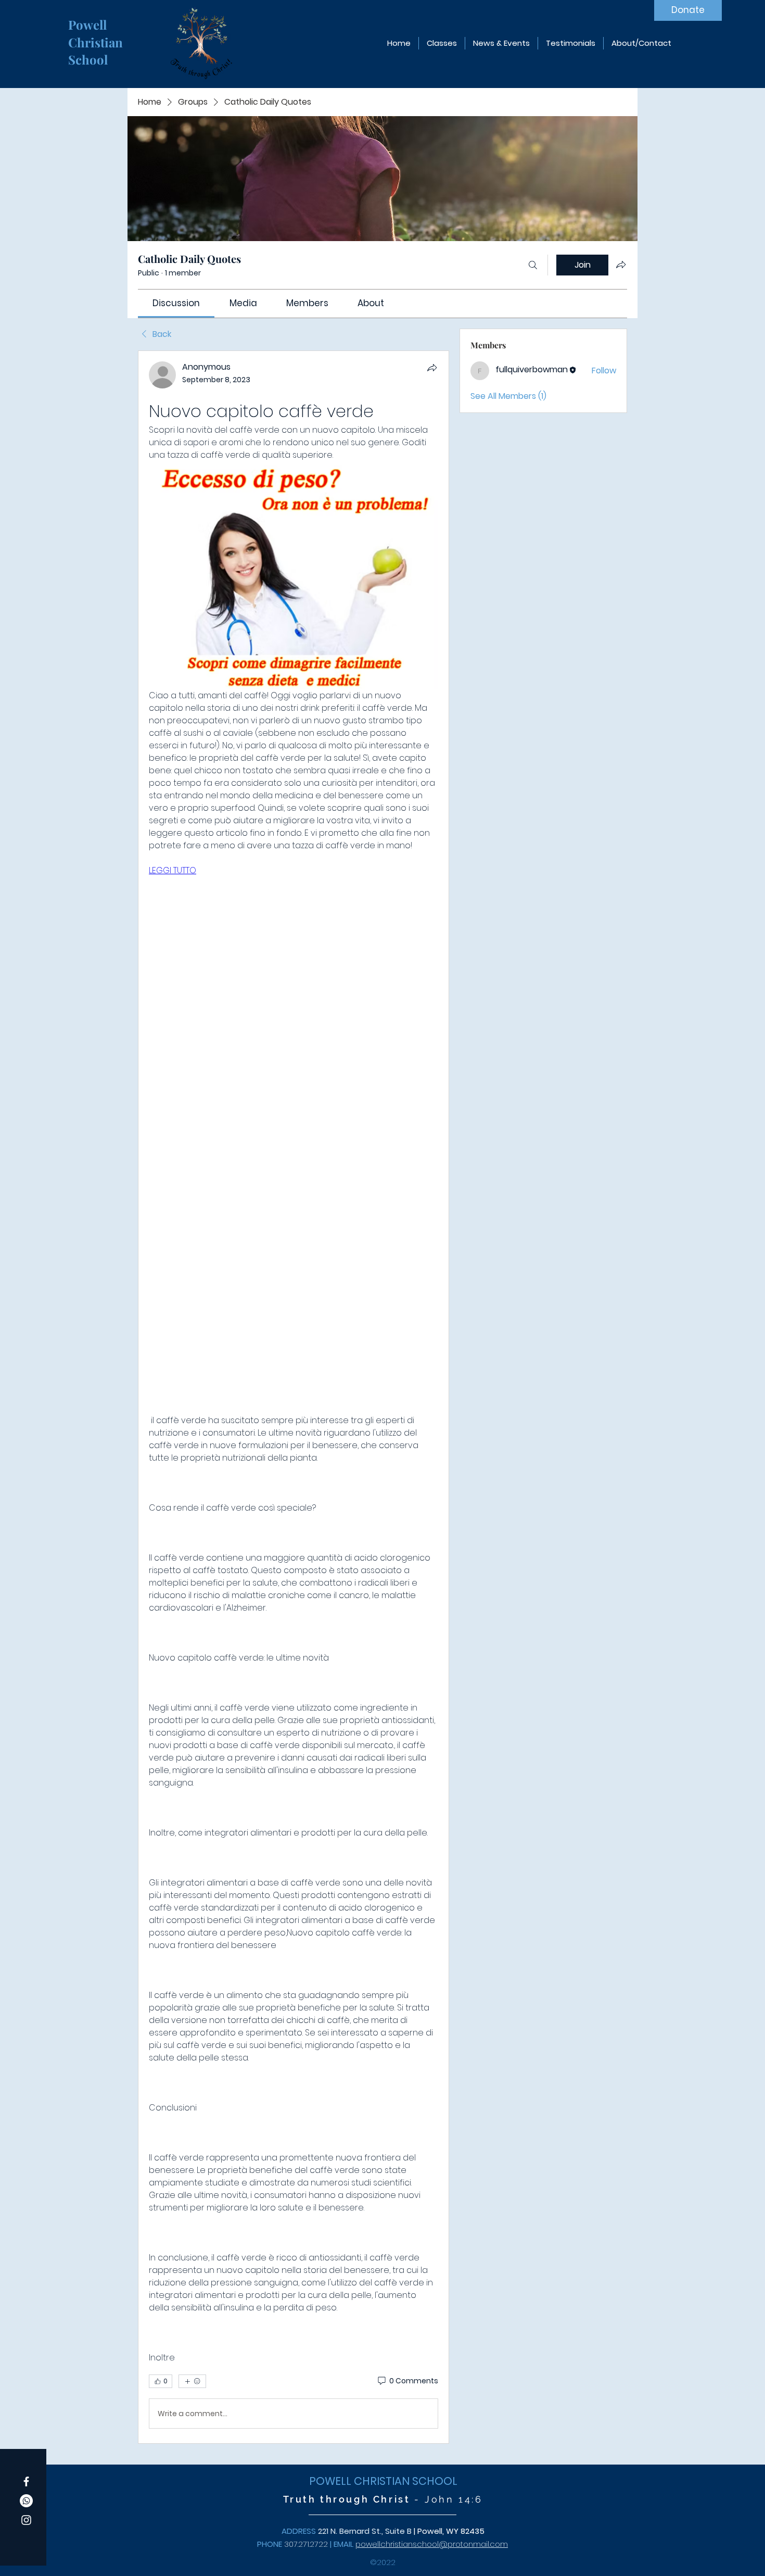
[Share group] (621, 265)
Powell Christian (97, 33)
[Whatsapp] (26, 2501)
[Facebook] (26, 2481)
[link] (176, 303)
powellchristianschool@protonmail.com (432, 2544)
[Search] (533, 265)
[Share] (432, 368)
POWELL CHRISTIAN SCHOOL (383, 2481)
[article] (294, 1397)
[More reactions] (192, 2381)
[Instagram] (26, 2520)
